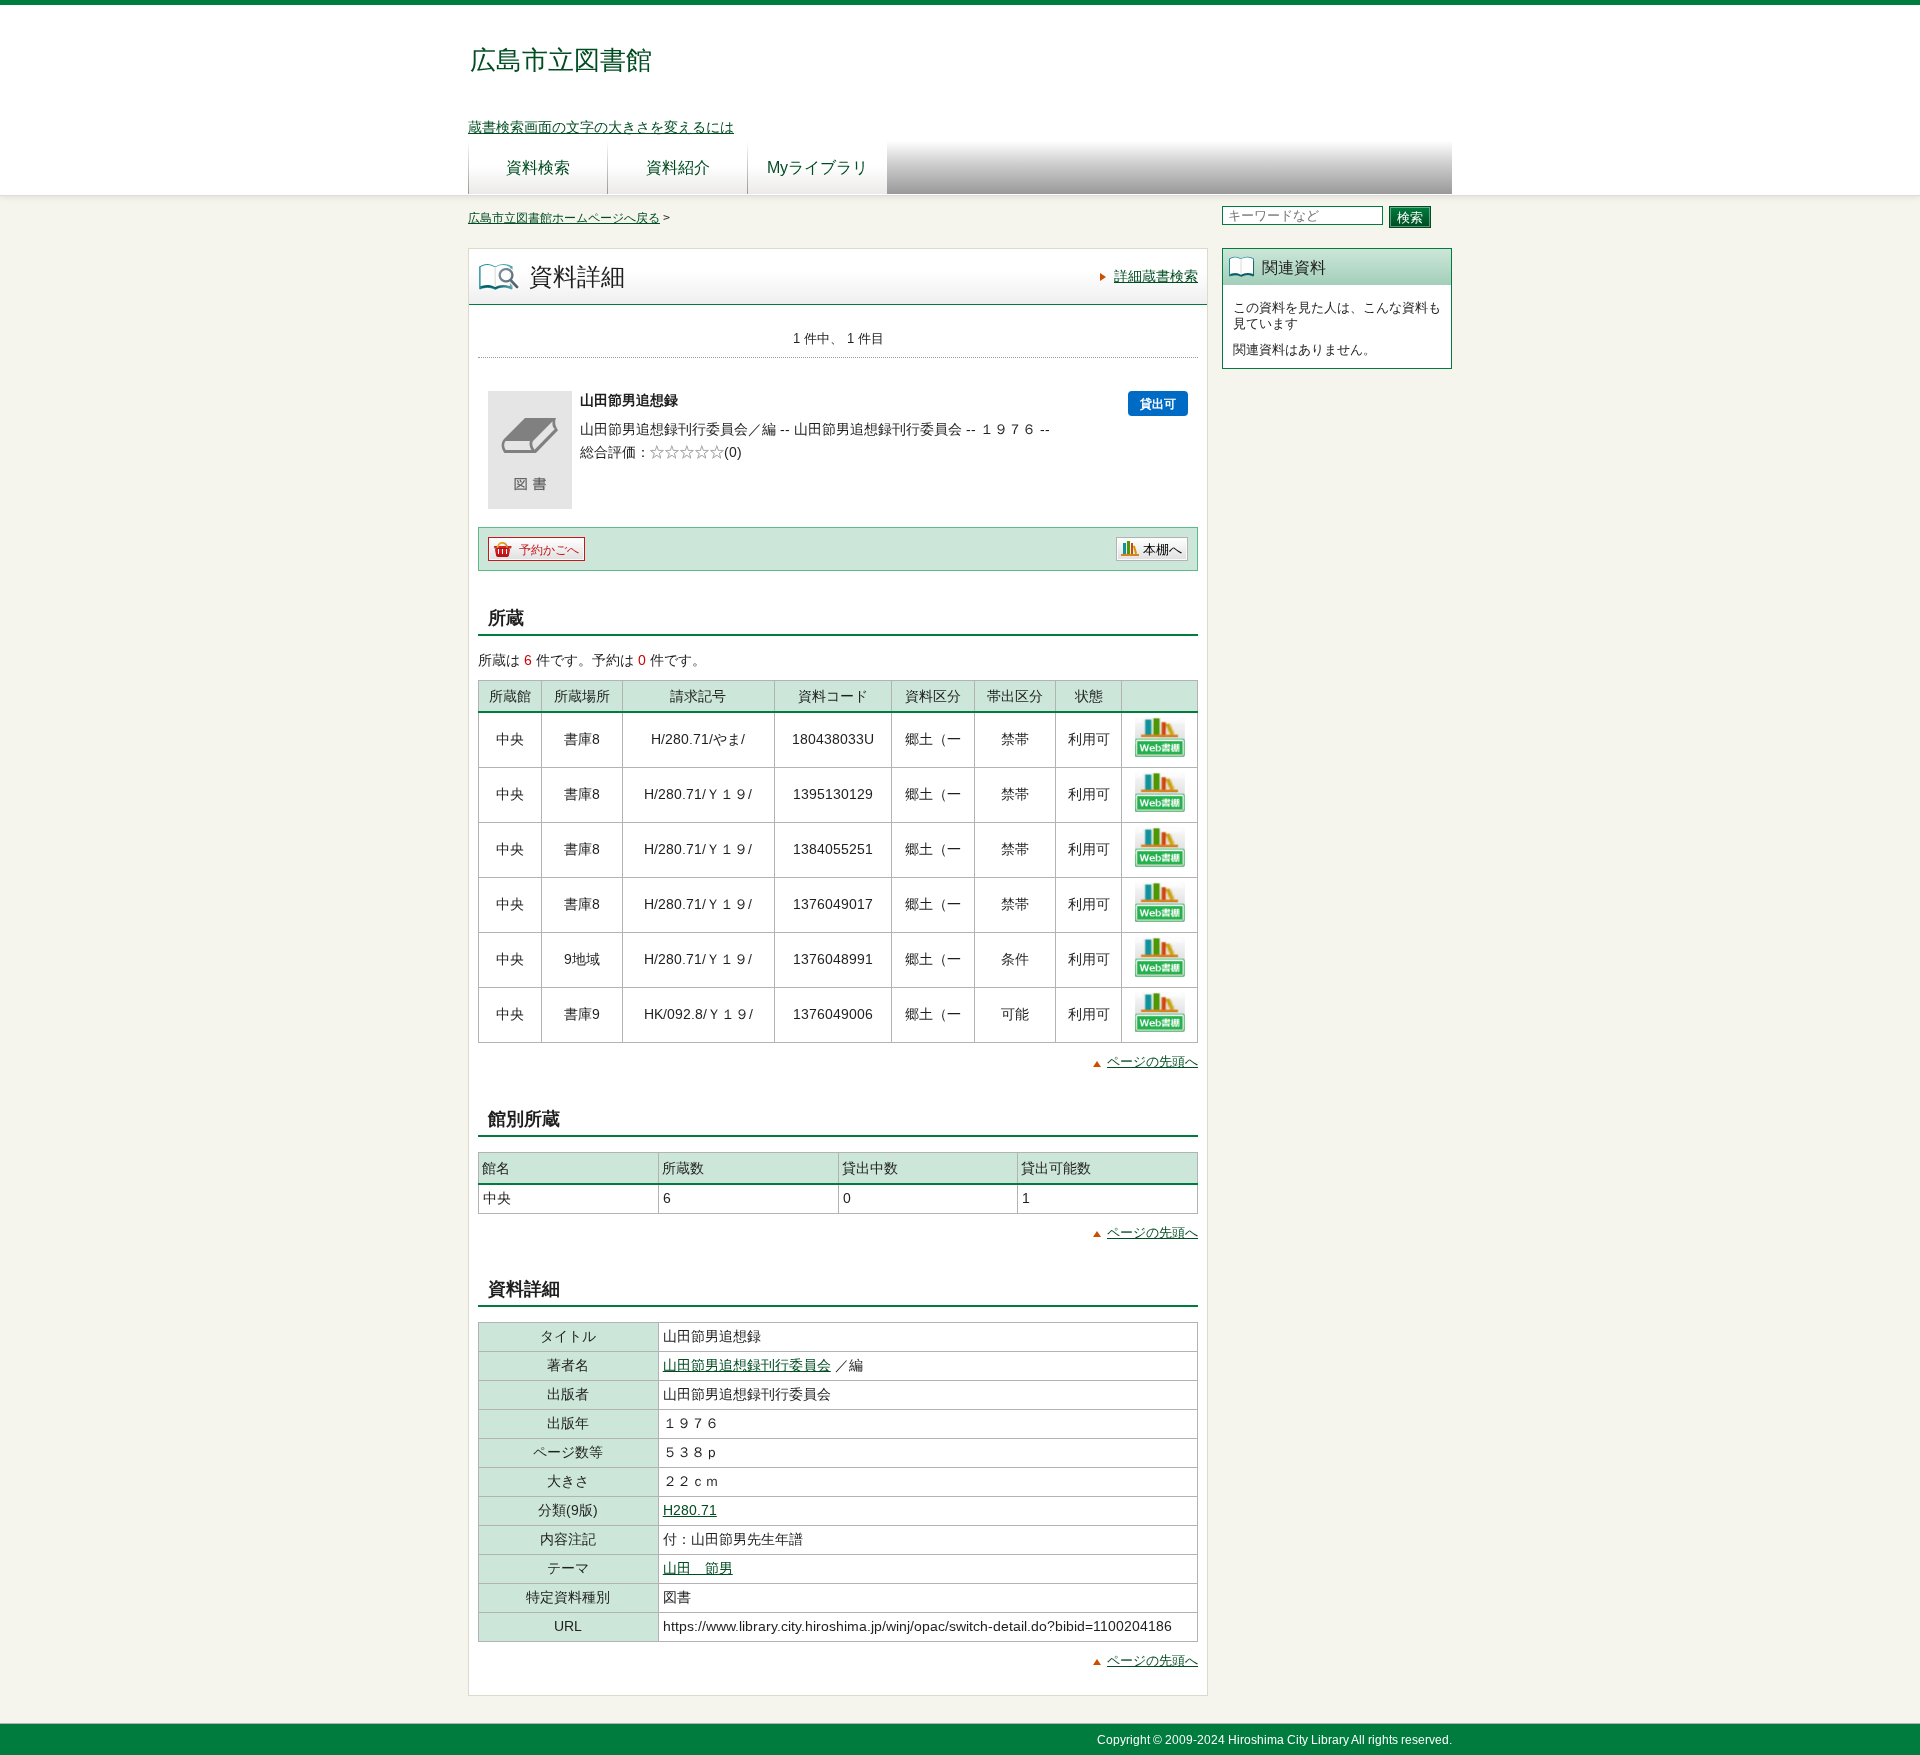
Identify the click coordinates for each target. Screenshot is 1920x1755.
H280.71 (690, 1510)
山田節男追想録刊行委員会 (747, 1365)
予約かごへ (549, 550)
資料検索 (538, 167)
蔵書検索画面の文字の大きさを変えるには (601, 127)
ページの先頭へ (1152, 1061)
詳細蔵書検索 (1156, 276)
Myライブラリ (817, 167)
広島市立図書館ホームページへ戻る (564, 218)
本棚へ (1162, 549)
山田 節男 (698, 1568)
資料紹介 (678, 167)
